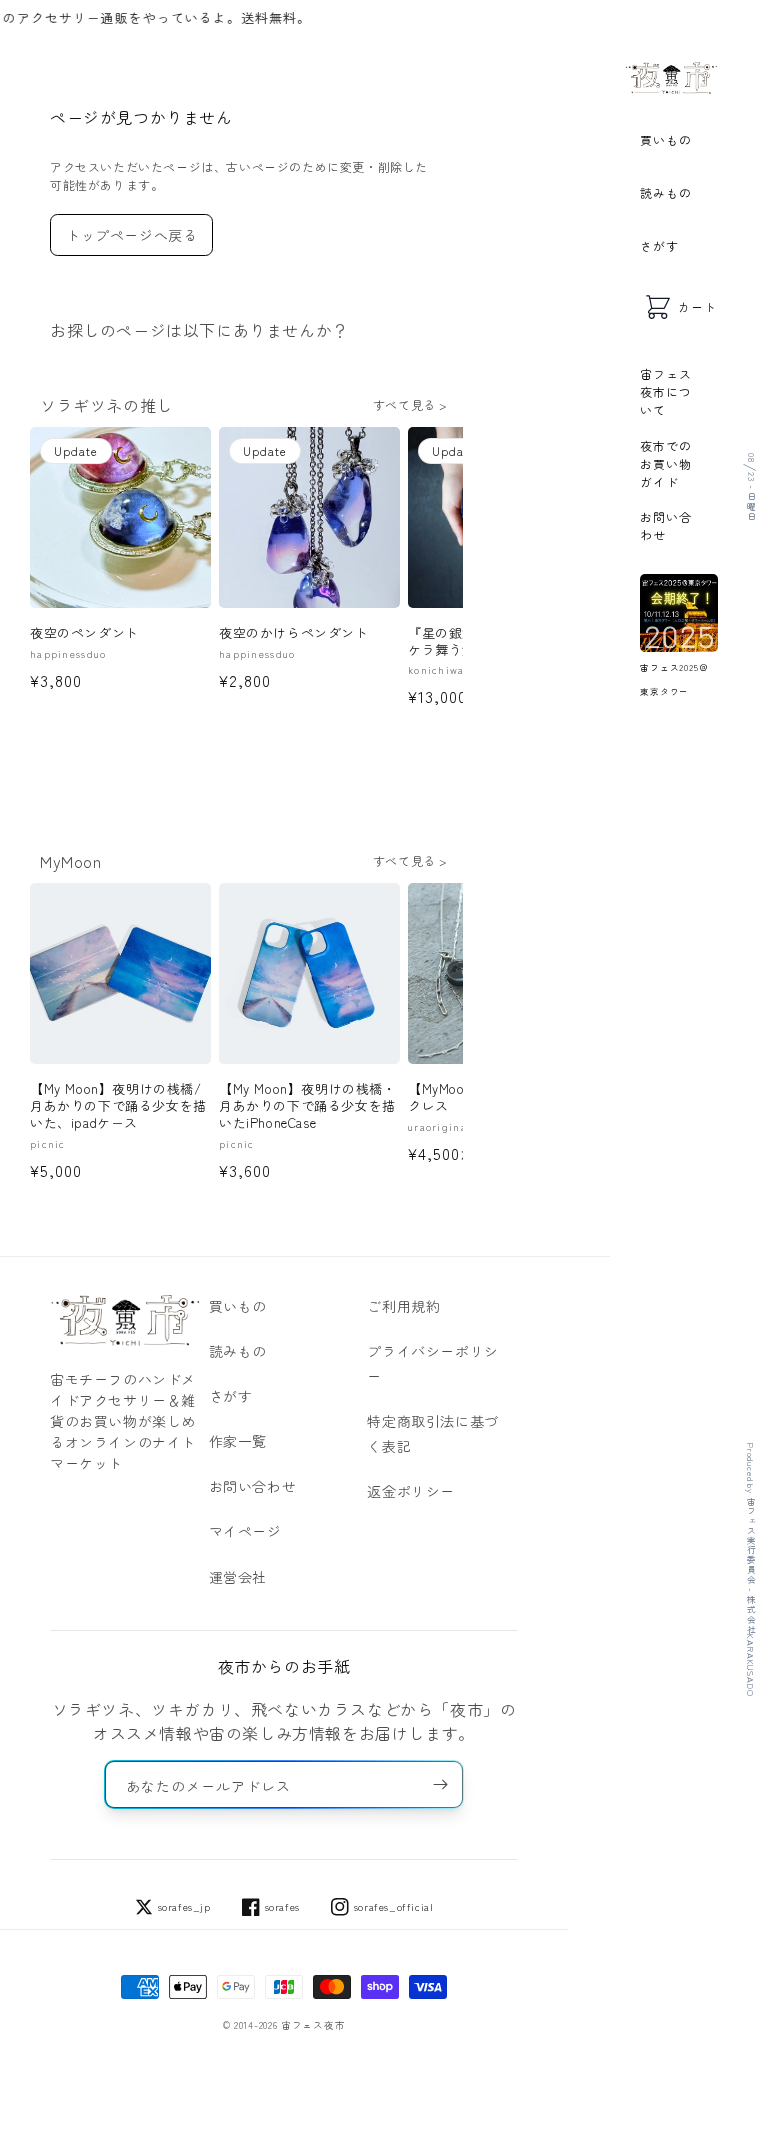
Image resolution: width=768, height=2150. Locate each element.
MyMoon (71, 861)
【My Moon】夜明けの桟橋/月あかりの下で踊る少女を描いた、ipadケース (118, 1106)
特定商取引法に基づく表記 (432, 1433)
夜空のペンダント (84, 633)
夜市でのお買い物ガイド (665, 463)
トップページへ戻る (131, 235)
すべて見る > (410, 404)
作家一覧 (238, 1441)
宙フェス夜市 (313, 2025)
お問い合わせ (665, 525)
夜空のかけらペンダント (294, 633)
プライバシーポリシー (432, 1363)
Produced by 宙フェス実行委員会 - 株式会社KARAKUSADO (750, 1569)
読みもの (665, 192)
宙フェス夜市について (665, 391)
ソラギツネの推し (106, 405)
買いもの (665, 139)
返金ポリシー (411, 1491)
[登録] (440, 1784)
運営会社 (238, 1577)
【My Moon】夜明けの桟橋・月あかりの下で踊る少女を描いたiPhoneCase (308, 1106)
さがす (659, 245)
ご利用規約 (403, 1306)
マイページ (245, 1531)
